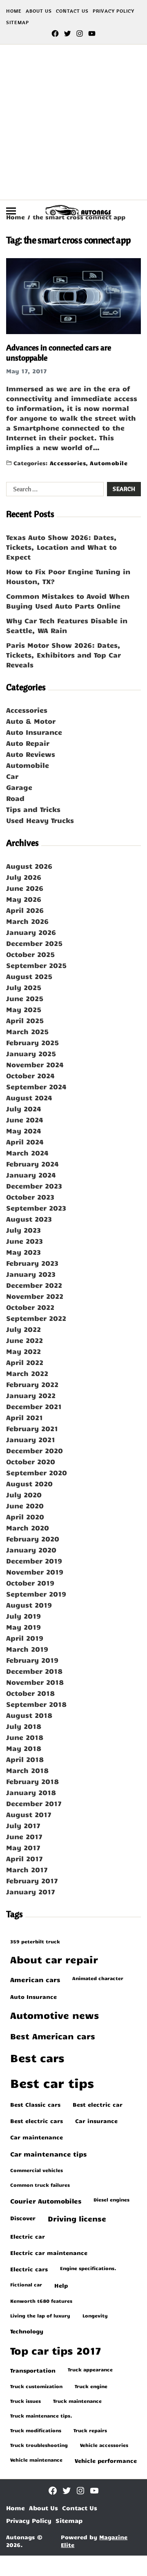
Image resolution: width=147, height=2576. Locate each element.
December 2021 (34, 1406)
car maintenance (37, 2137)
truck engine (91, 2386)
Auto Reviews (31, 754)
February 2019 (32, 1660)
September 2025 (36, 965)
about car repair (54, 1959)
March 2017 (27, 1869)
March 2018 (27, 1770)
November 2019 (35, 1572)
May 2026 (24, 899)
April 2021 (24, 1417)
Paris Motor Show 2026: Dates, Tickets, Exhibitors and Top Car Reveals (63, 655)
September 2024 (36, 1086)
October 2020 (31, 1461)
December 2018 (34, 1671)
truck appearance (90, 2369)
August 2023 (29, 1219)
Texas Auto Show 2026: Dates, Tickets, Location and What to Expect (61, 547)
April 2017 (24, 1858)
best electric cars (37, 2121)
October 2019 (30, 1583)
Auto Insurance (34, 732)
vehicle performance (106, 2460)
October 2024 (30, 1075)
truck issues (26, 2401)
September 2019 (36, 1594)
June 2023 (24, 1241)
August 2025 (29, 976)
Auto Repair (28, 743)
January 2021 (31, 1439)
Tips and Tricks (33, 809)
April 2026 (25, 910)
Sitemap (18, 22)
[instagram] (80, 33)
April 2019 (25, 1638)
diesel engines (111, 2199)
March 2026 (27, 921)
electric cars (29, 2269)
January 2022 (31, 1395)
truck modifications (36, 2430)
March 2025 (27, 1031)
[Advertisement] (73, 122)
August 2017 (29, 1814)
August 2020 (29, 1483)
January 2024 (31, 1175)
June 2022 (24, 1340)
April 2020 (25, 1517)
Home (14, 11)
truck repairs (90, 2430)
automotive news (55, 2015)
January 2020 (31, 1550)
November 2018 (35, 1682)
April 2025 (25, 1020)
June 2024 (25, 1120)
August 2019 (29, 1605)
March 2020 (28, 1528)
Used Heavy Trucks (40, 820)
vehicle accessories (104, 2445)
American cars (35, 1979)
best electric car (98, 2104)
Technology (27, 2331)
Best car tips (52, 2083)
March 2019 (27, 1649)
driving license (77, 2219)
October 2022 (30, 1307)
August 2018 (29, 1715)
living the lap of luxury (40, 2315)
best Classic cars (35, 2104)
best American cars (53, 2036)
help (61, 2285)
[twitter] (67, 33)
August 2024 (29, 1097)
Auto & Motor (31, 721)
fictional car (26, 2284)
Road (15, 798)
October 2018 (30, 1693)
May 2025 (24, 1009)
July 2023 (23, 1230)
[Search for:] (53, 491)
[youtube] (92, 33)
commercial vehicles (37, 2170)
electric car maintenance (49, 2253)
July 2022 (23, 1329)
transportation (33, 2370)
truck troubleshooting (39, 2445)
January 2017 (31, 1891)
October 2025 (30, 954)
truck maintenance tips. (41, 2415)
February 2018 (32, 1781)
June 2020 (25, 1505)
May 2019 (23, 1627)
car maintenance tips (48, 2154)
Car (12, 776)
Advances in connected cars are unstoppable (59, 352)
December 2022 (34, 1285)
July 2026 (24, 877)
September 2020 (37, 1472)
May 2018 (24, 1748)
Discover (23, 2218)
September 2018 (36, 1704)
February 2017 (32, 1880)
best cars (37, 2057)
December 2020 (35, 1450)
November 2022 (35, 1296)
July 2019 (23, 1616)
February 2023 (32, 1263)
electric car (28, 2236)
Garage (19, 787)
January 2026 (31, 932)
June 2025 (25, 998)
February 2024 (32, 1164)
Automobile (109, 463)
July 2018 (24, 1726)
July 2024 (24, 1108)
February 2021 (32, 1428)
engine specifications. (88, 2268)
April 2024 (25, 1142)
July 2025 (24, 987)
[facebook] (55, 33)
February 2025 (32, 1042)
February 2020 (33, 1539)
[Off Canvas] (11, 211)
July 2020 (24, 1494)
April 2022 (25, 1362)
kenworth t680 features (41, 2301)
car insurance (96, 2121)
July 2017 (23, 1825)
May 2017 (23, 1847)
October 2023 (30, 1197)
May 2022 (23, 1351)
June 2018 (25, 1737)
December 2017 (34, 1803)
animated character (98, 1978)
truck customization (36, 2386)
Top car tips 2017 (56, 2350)
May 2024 (24, 1131)
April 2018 (25, 1759)
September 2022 (36, 1318)
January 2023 (31, 1274)
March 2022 (27, 1373)
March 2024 (27, 1153)
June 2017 (24, 1836)
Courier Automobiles (46, 2201)
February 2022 (32, 1384)
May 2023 (23, 1252)
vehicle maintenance (36, 2460)
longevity (95, 2315)
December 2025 (34, 943)
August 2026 (29, 866)
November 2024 (35, 1064)
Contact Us (72, 11)
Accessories (68, 463)
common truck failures (40, 2185)
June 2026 (25, 888)
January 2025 (31, 1053)
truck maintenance (77, 2401)
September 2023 (36, 1208)
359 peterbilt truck (35, 1941)
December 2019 (34, 1561)
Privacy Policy (114, 11)
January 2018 (31, 1792)
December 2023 (34, 1186)
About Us (39, 11)
